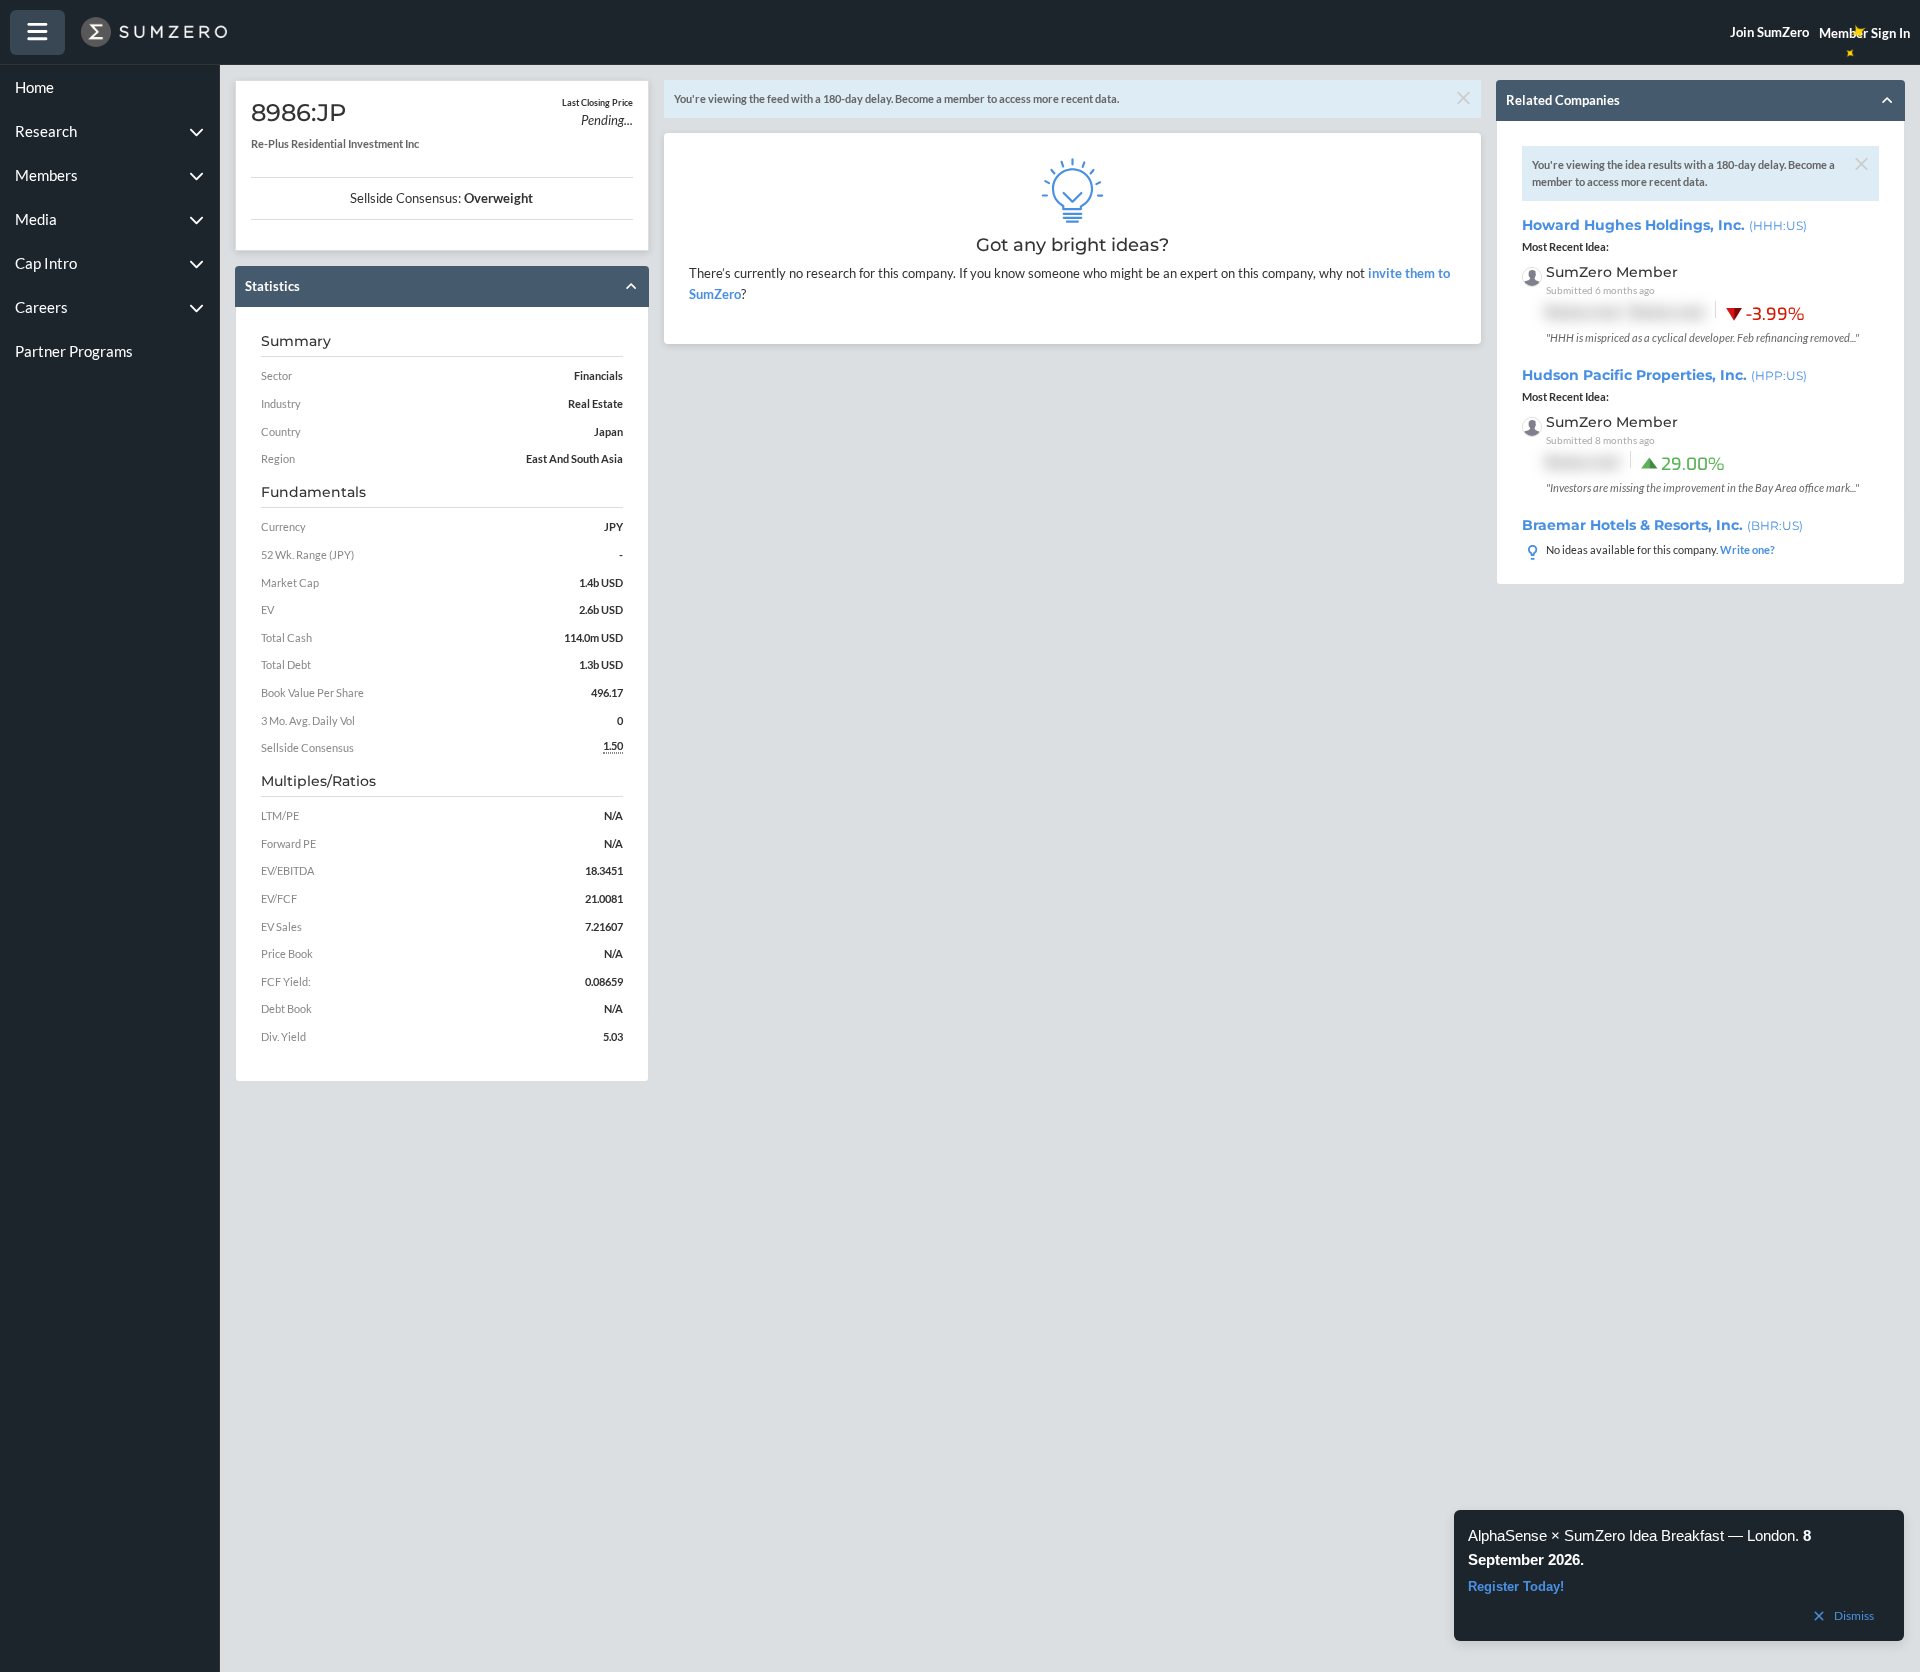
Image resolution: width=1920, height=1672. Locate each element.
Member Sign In (1864, 33)
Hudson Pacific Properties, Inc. (1664, 375)
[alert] (1679, 1575)
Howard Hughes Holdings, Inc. (1664, 225)
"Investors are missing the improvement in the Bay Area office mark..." (1702, 487)
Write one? (1747, 549)
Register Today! (1516, 1586)
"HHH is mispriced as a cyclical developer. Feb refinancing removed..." (1702, 337)
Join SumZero (1769, 32)
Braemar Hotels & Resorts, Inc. (1662, 525)
